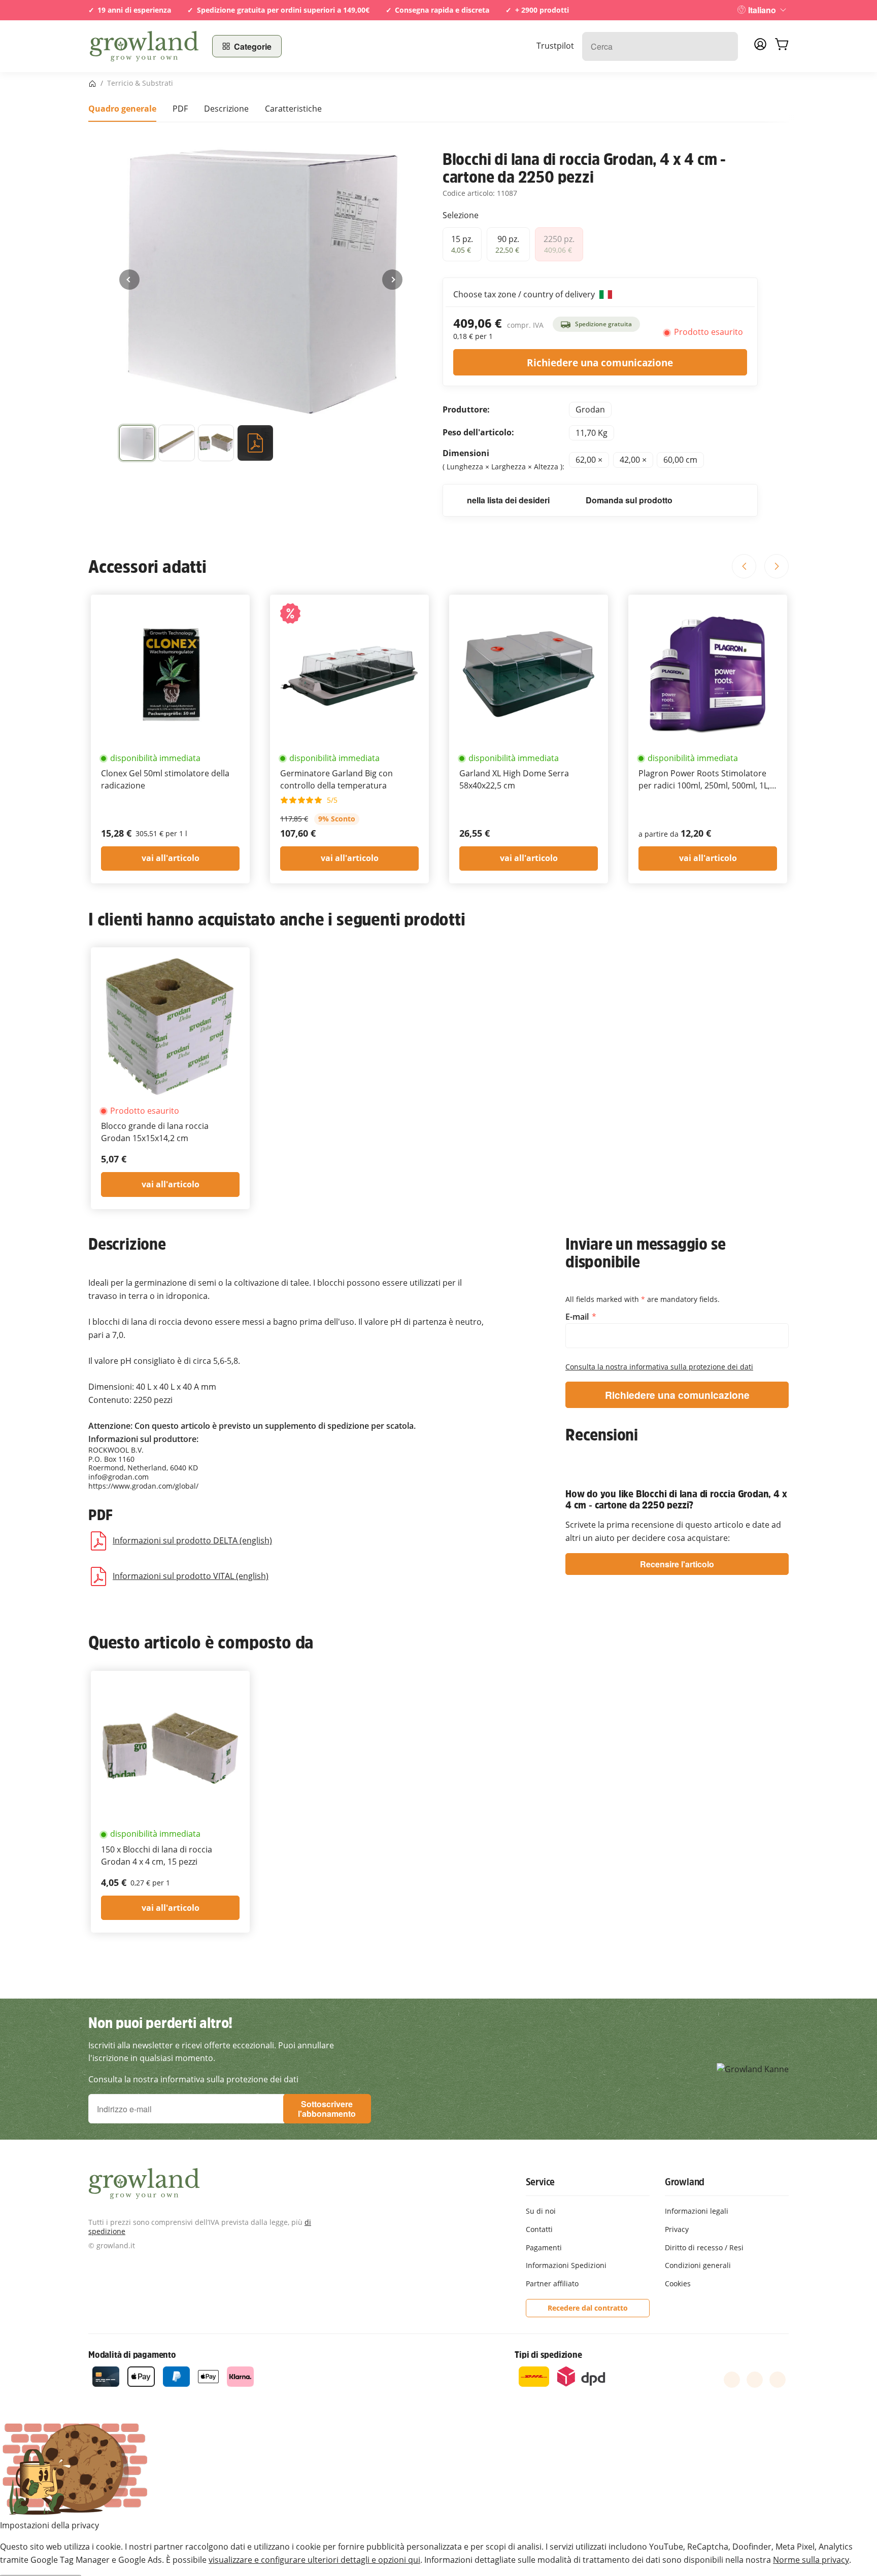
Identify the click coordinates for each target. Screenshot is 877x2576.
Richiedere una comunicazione (600, 363)
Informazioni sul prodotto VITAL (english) (191, 1576)
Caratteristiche (293, 109)
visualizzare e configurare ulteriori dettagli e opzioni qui (314, 2560)
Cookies (678, 2283)
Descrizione (226, 109)
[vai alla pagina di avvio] (144, 46)
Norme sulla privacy (811, 2560)
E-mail (578, 1317)
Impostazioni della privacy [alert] (49, 2525)
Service (541, 2182)
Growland (685, 2182)
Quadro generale (122, 109)
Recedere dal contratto (588, 2308)
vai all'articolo (171, 858)
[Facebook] (732, 2380)
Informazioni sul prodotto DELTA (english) (192, 1540)
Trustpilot (555, 46)
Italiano (762, 10)
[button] (137, 445)
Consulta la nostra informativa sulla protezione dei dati (659, 1367)
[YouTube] (755, 2380)
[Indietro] (129, 280)
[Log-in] (760, 47)
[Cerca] (725, 46)
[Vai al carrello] (782, 46)
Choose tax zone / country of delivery (525, 294)
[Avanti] (392, 280)
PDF (180, 109)
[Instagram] (778, 2380)
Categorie (253, 46)
